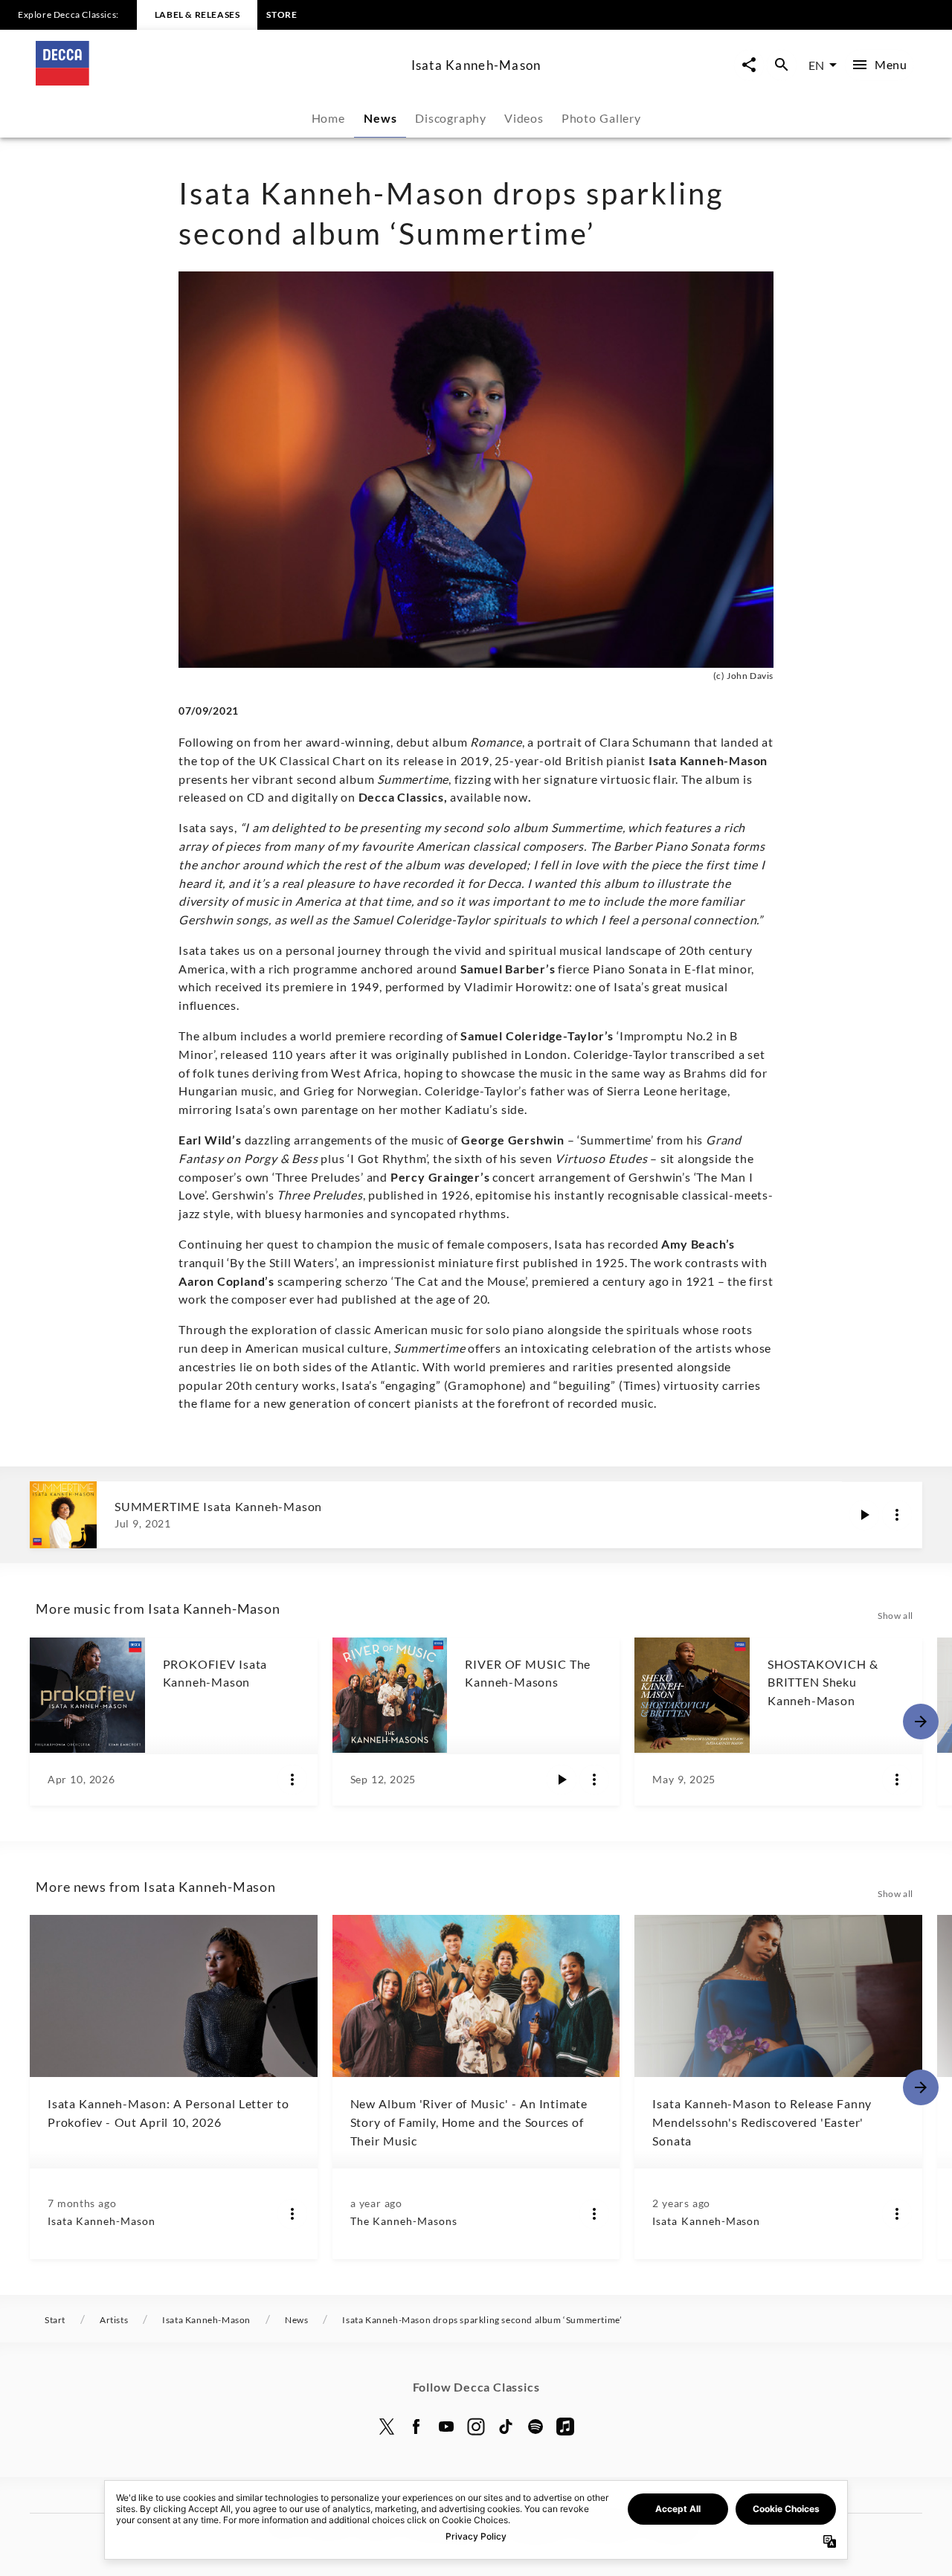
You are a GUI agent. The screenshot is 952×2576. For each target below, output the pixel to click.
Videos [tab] (524, 118)
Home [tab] (328, 118)
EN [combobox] (816, 65)
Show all (895, 1616)
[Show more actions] (897, 1515)
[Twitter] (387, 2427)
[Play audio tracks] (864, 1515)
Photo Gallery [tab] (601, 118)
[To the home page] (218, 81)
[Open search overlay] (782, 65)
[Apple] (565, 2427)
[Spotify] (535, 2427)
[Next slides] (921, 1722)
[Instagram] (476, 2427)
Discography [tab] (451, 118)
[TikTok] (506, 2427)
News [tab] (380, 118)
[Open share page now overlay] (749, 65)
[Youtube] (446, 2427)
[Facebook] (416, 2427)
